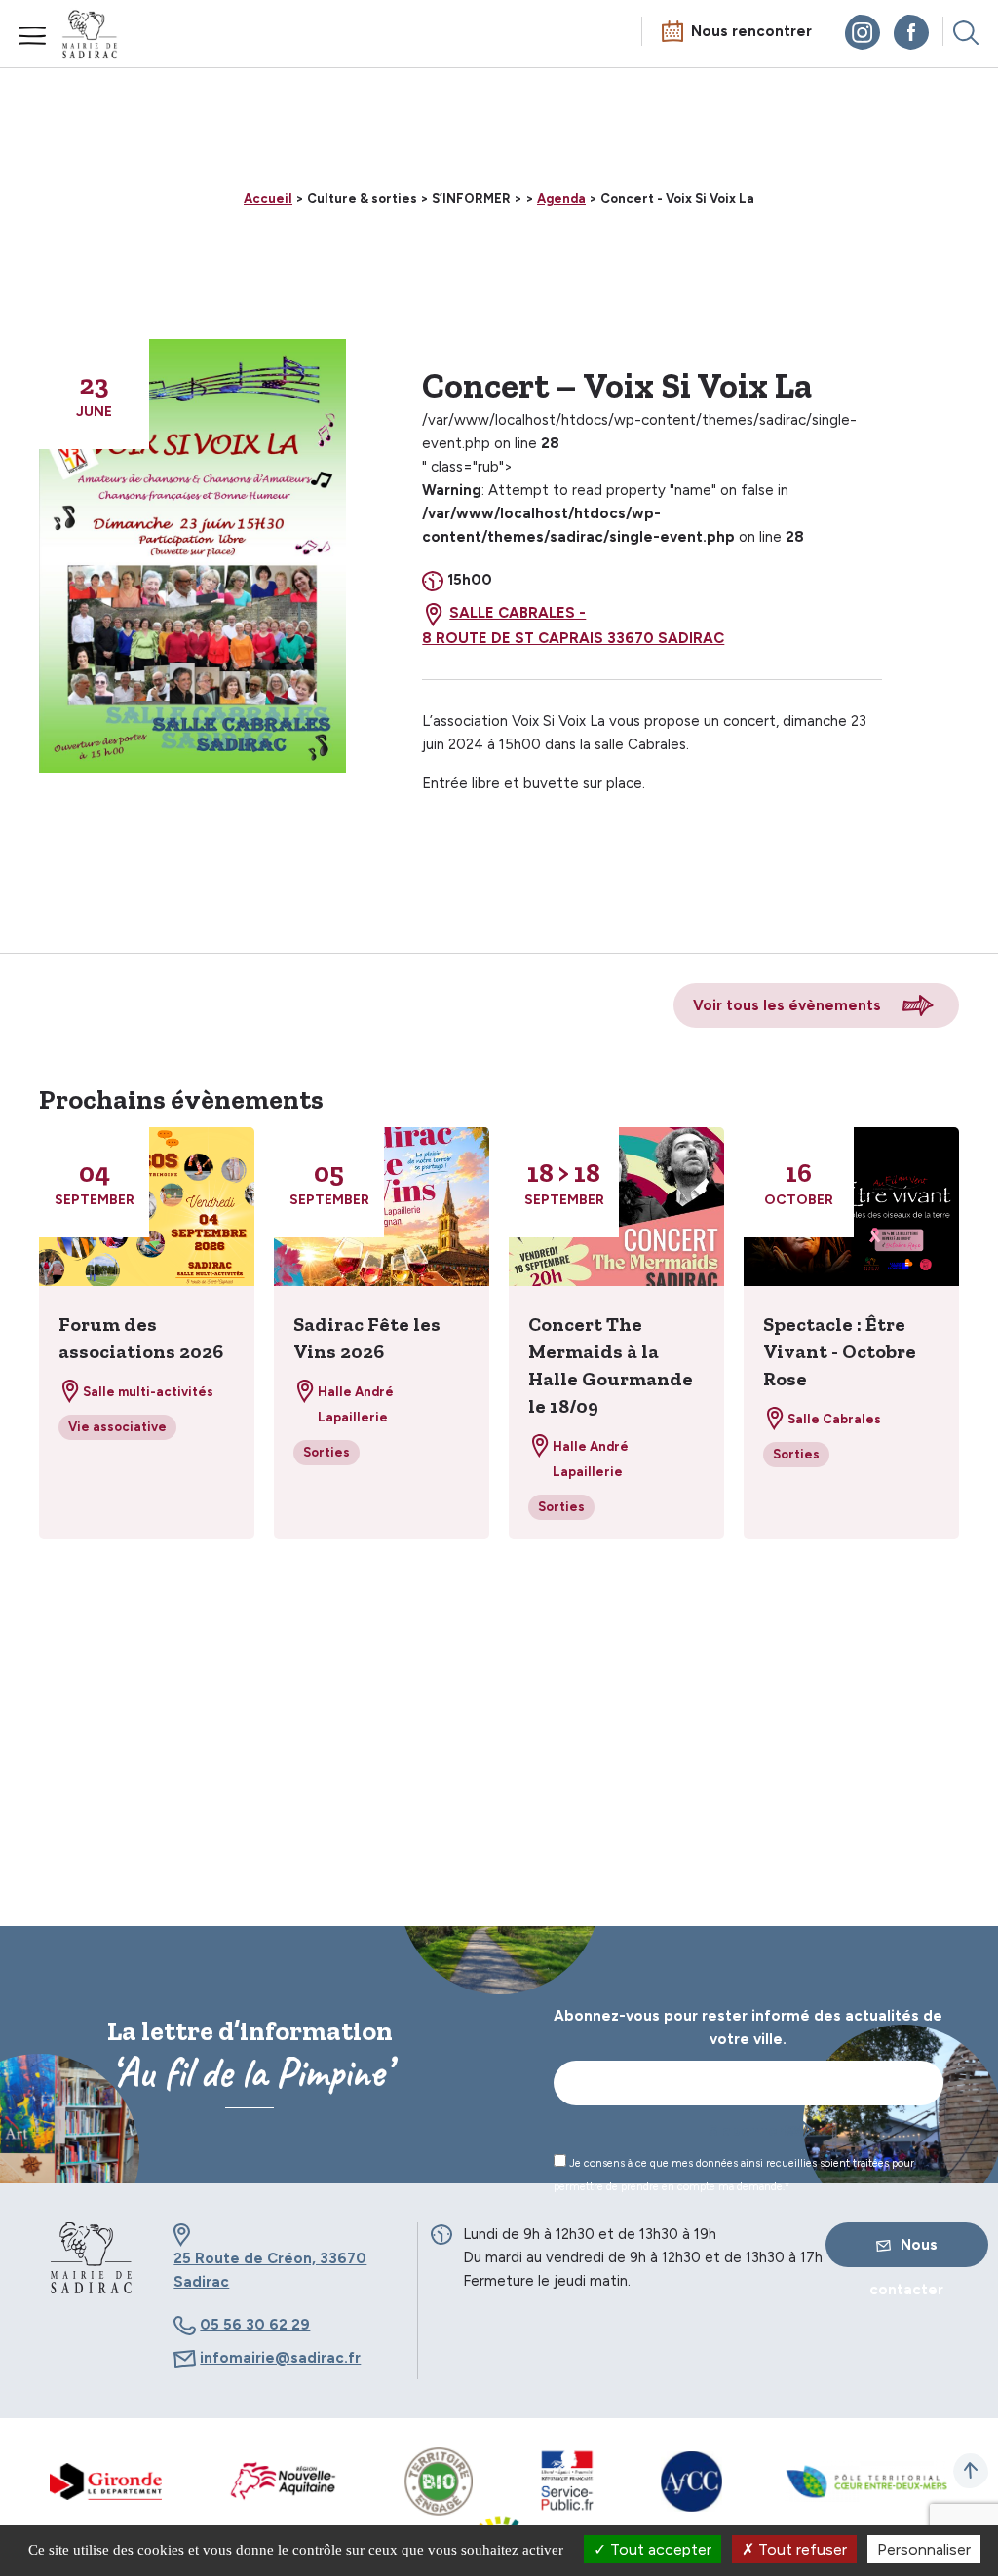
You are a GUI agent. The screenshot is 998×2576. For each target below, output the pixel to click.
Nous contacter (906, 2252)
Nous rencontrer (751, 31)
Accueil (268, 198)
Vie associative (117, 1427)
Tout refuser (801, 2549)
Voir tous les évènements (787, 1005)
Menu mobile (33, 36)
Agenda (561, 198)
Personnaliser (924, 2549)
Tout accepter (659, 2549)
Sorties (326, 1452)
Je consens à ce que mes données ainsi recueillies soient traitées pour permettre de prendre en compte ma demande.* (734, 2175)
